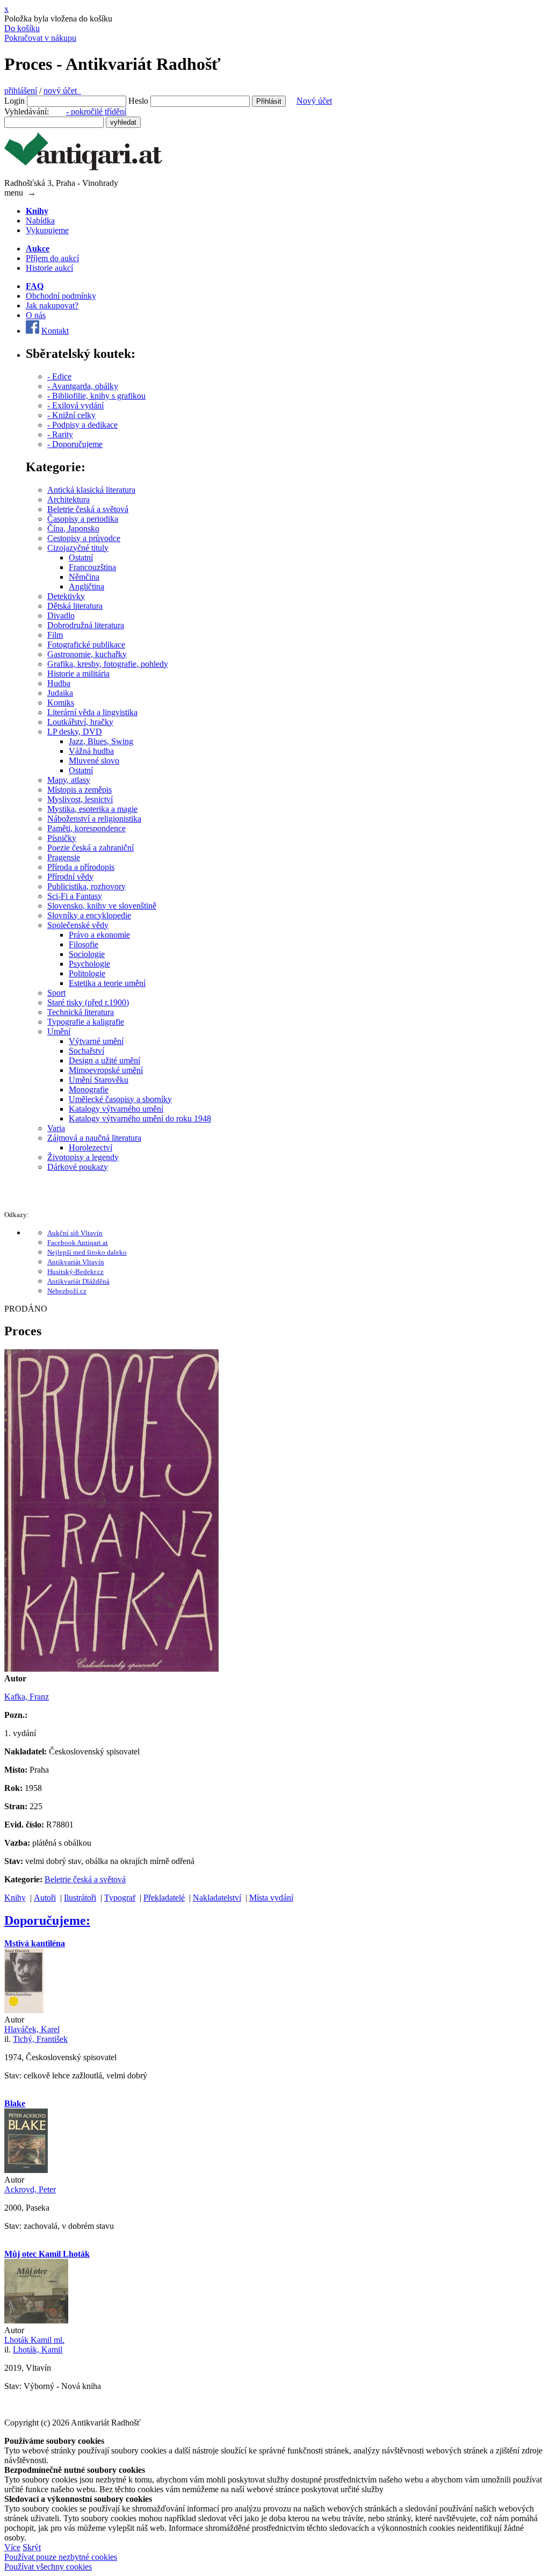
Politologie (87, 973)
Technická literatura (81, 1012)
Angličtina (86, 587)
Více (12, 2547)
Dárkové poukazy (78, 1167)
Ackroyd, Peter (30, 2189)
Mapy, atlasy (69, 780)
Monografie (89, 1089)
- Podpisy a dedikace (82, 425)
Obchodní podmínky (61, 296)
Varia (56, 1128)
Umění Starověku (99, 1080)
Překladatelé (164, 1898)
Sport (56, 993)
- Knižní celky (71, 415)
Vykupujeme (47, 230)
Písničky (62, 838)
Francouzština (92, 567)
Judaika (60, 693)
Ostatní (81, 557)
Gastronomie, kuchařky (87, 654)
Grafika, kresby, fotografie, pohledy (108, 664)
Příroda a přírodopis (81, 867)
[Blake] (26, 2170)
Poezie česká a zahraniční (91, 848)
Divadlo (61, 616)
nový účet (62, 91)
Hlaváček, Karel (32, 2029)
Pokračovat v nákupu (40, 38)
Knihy (15, 1898)
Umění (59, 1031)
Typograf (120, 1898)
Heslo (138, 101)
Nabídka (40, 221)
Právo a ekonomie (99, 935)
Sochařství (86, 1051)
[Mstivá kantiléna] (24, 2010)
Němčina (84, 577)
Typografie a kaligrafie (86, 1022)
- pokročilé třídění (96, 111)
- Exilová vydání (75, 405)
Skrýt (32, 2547)
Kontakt (55, 331)
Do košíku (22, 28)
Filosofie (84, 944)
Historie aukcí (49, 268)
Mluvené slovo (94, 761)
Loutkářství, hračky (80, 722)
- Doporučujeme (75, 444)
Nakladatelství (217, 1898)
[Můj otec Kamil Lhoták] (36, 2320)
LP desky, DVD (75, 732)
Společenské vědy (78, 925)
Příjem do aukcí (52, 258)
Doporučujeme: (47, 1920)
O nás (36, 315)
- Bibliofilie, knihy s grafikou (96, 396)
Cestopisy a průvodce (84, 538)
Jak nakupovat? (52, 305)
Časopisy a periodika (83, 519)
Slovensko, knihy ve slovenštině (102, 906)
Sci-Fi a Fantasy (75, 896)
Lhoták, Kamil (38, 2350)
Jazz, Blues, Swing (101, 741)
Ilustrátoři (80, 1898)
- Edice (59, 376)
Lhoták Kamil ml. (34, 2340)
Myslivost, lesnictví (80, 799)
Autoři (45, 1898)
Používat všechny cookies (48, 2567)
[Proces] (111, 1669)
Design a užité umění (104, 1060)
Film (55, 635)
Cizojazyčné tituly (78, 548)
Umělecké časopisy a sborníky (120, 1099)
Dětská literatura (75, 606)
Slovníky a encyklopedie (89, 915)
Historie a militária (78, 674)
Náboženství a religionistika (94, 819)
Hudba (59, 683)
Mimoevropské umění (106, 1070)
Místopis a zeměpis (79, 790)
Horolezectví (91, 1147)
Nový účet (314, 101)
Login (15, 101)
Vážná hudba (91, 751)
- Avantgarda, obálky (83, 386)
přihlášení (21, 91)
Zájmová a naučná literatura (94, 1138)
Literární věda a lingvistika (92, 712)
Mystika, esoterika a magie (92, 809)
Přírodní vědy (70, 877)
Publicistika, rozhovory (86, 886)
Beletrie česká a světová (88, 509)
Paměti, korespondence (86, 828)
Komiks (61, 703)
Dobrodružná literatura (86, 625)
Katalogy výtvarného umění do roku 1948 (140, 1118)
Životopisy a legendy (83, 1157)
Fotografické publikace (86, 645)
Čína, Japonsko (73, 528)
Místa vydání (271, 1898)
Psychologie (89, 964)
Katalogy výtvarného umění (116, 1109)
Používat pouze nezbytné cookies (61, 2557)
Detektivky (66, 596)
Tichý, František (40, 2039)
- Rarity (60, 434)
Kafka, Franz (27, 1697)
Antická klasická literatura (91, 490)
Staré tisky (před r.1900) (88, 1002)
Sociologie (87, 954)
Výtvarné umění (96, 1041)
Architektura (68, 499)
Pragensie (64, 857)
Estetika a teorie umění (107, 983)
